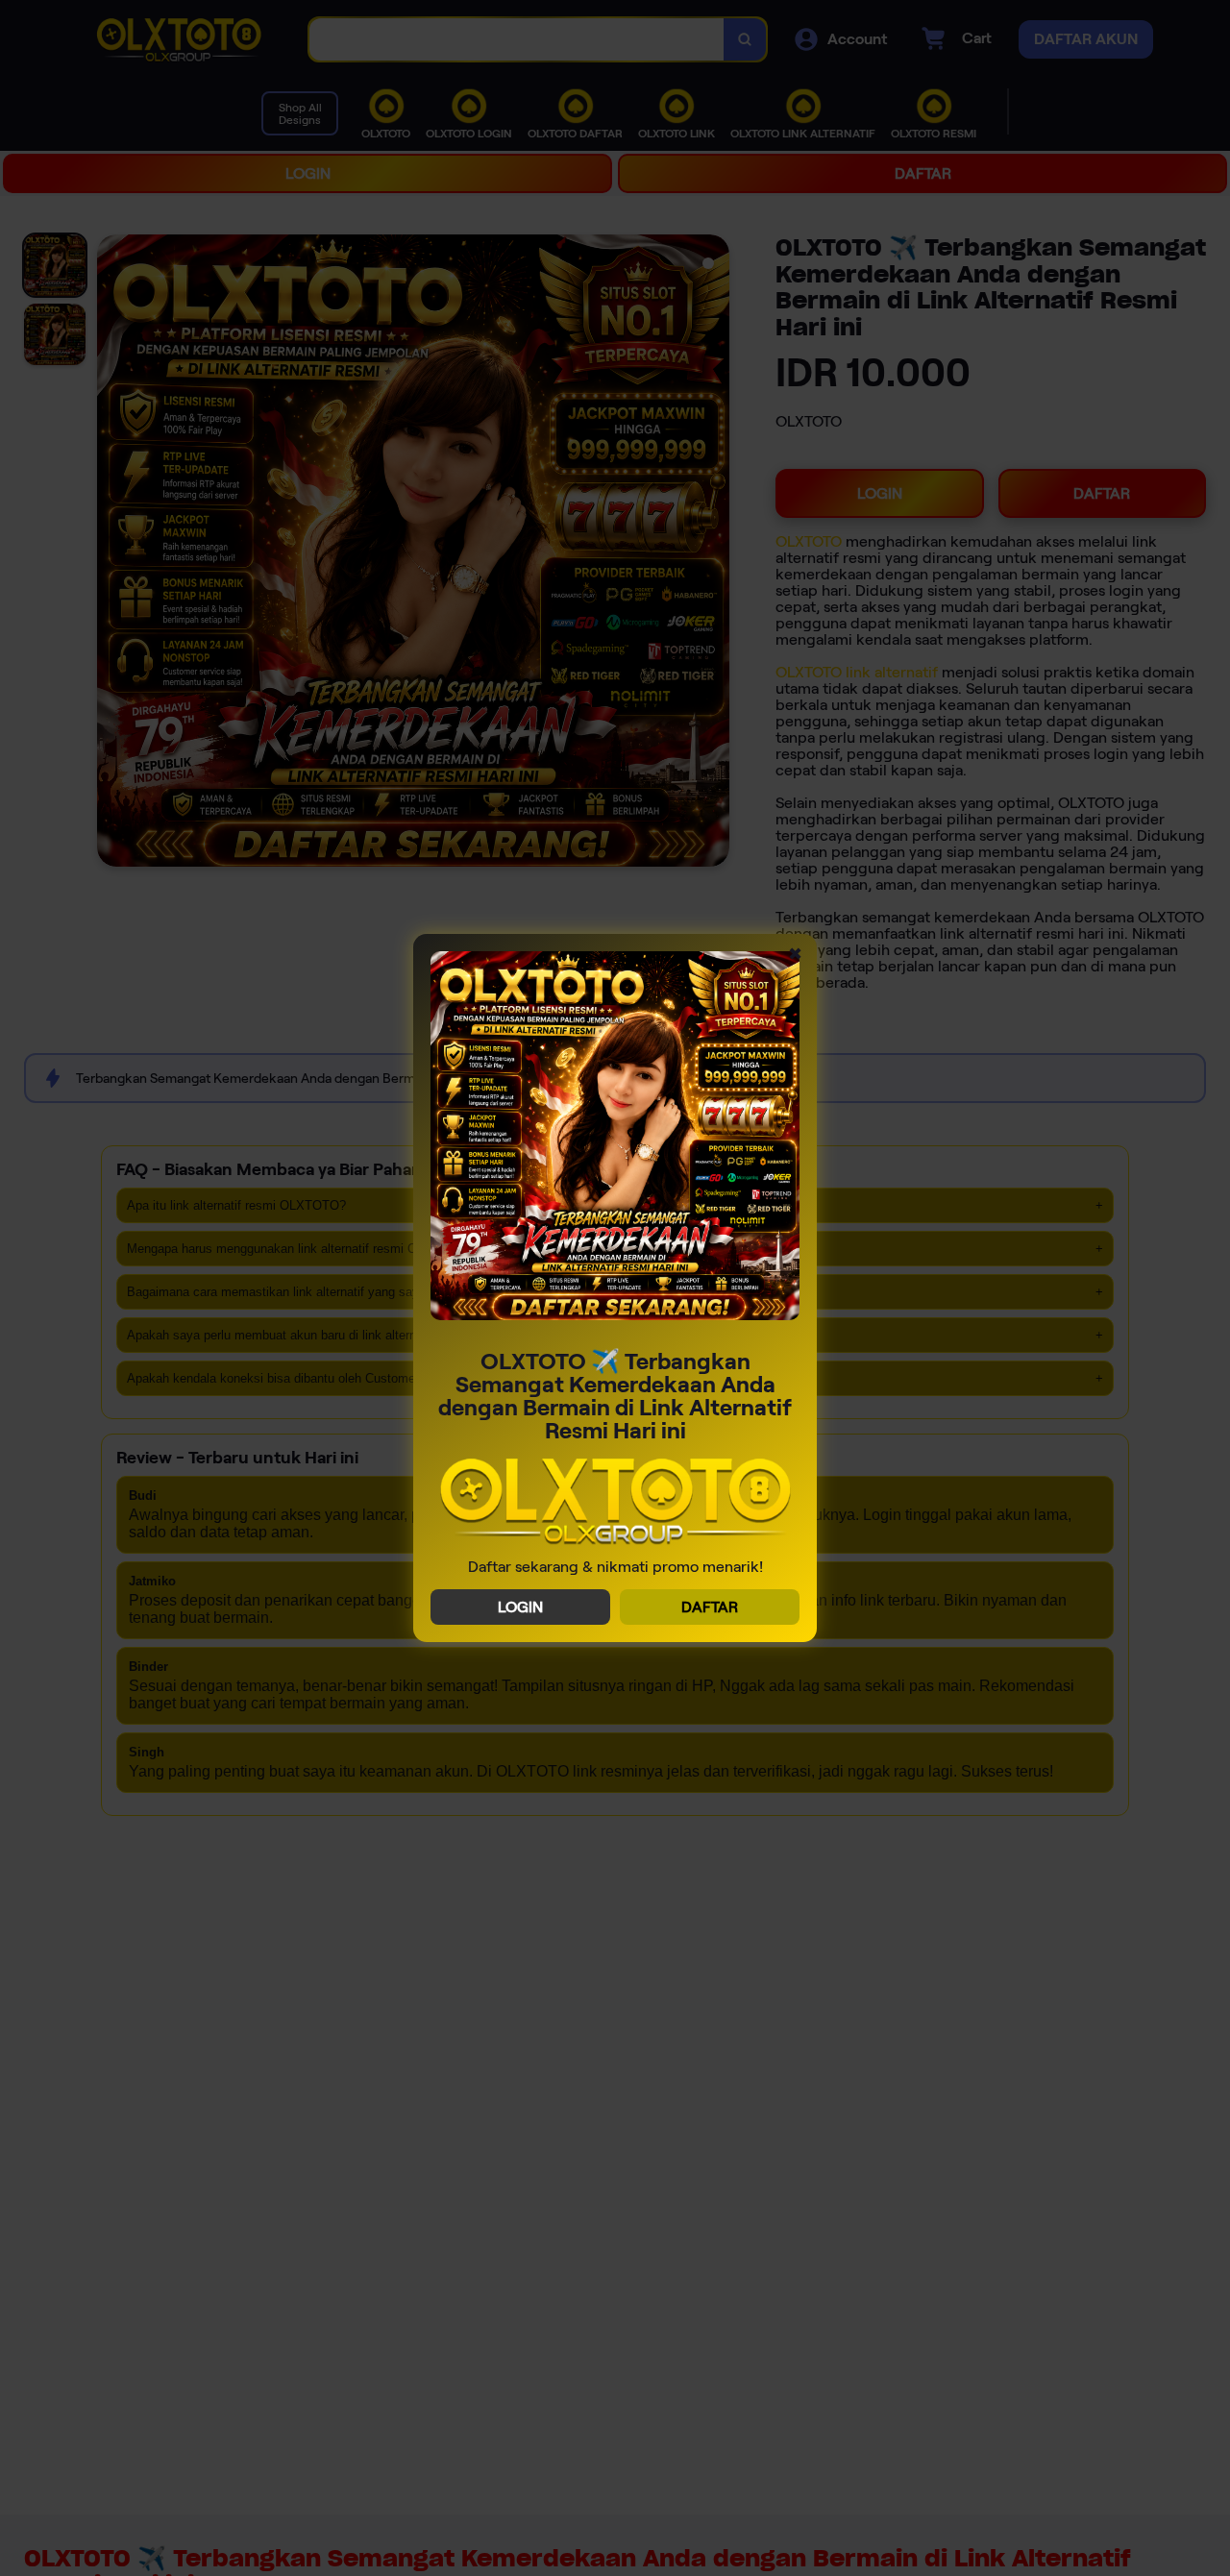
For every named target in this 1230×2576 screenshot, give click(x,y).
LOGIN (520, 1607)
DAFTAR (710, 1607)
